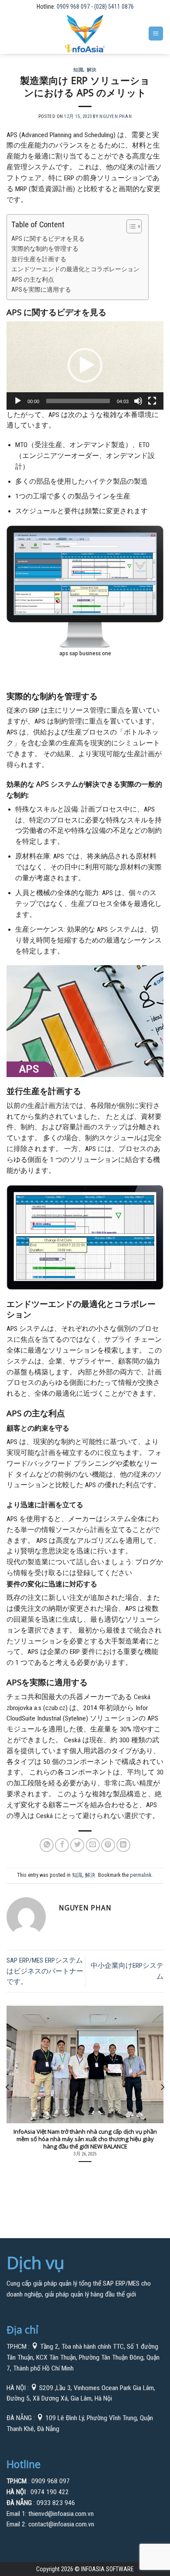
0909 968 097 (74, 7)
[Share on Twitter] (77, 1845)
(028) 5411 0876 (114, 7)
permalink (141, 1875)
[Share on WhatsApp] (47, 1845)
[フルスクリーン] (152, 401)
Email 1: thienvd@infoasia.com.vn (50, 2514)
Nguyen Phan (116, 116)
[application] (85, 365)
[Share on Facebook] (62, 1845)
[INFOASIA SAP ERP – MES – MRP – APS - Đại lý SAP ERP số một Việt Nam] (85, 34)
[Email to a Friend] (93, 1845)
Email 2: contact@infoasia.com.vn (50, 2524)
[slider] (78, 401)
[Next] (162, 2088)
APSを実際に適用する (41, 290)
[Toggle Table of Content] (130, 226)
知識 (78, 69)
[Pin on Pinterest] (108, 1845)
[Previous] (8, 2088)
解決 (92, 69)
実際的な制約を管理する (45, 249)
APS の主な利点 (33, 279)
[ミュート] (138, 401)
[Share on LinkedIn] (123, 1845)
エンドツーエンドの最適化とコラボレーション (75, 269)
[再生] (18, 401)
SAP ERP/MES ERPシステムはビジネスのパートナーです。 (45, 1971)
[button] (85, 365)
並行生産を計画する (39, 259)
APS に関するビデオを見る (48, 239)
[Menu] (156, 34)
